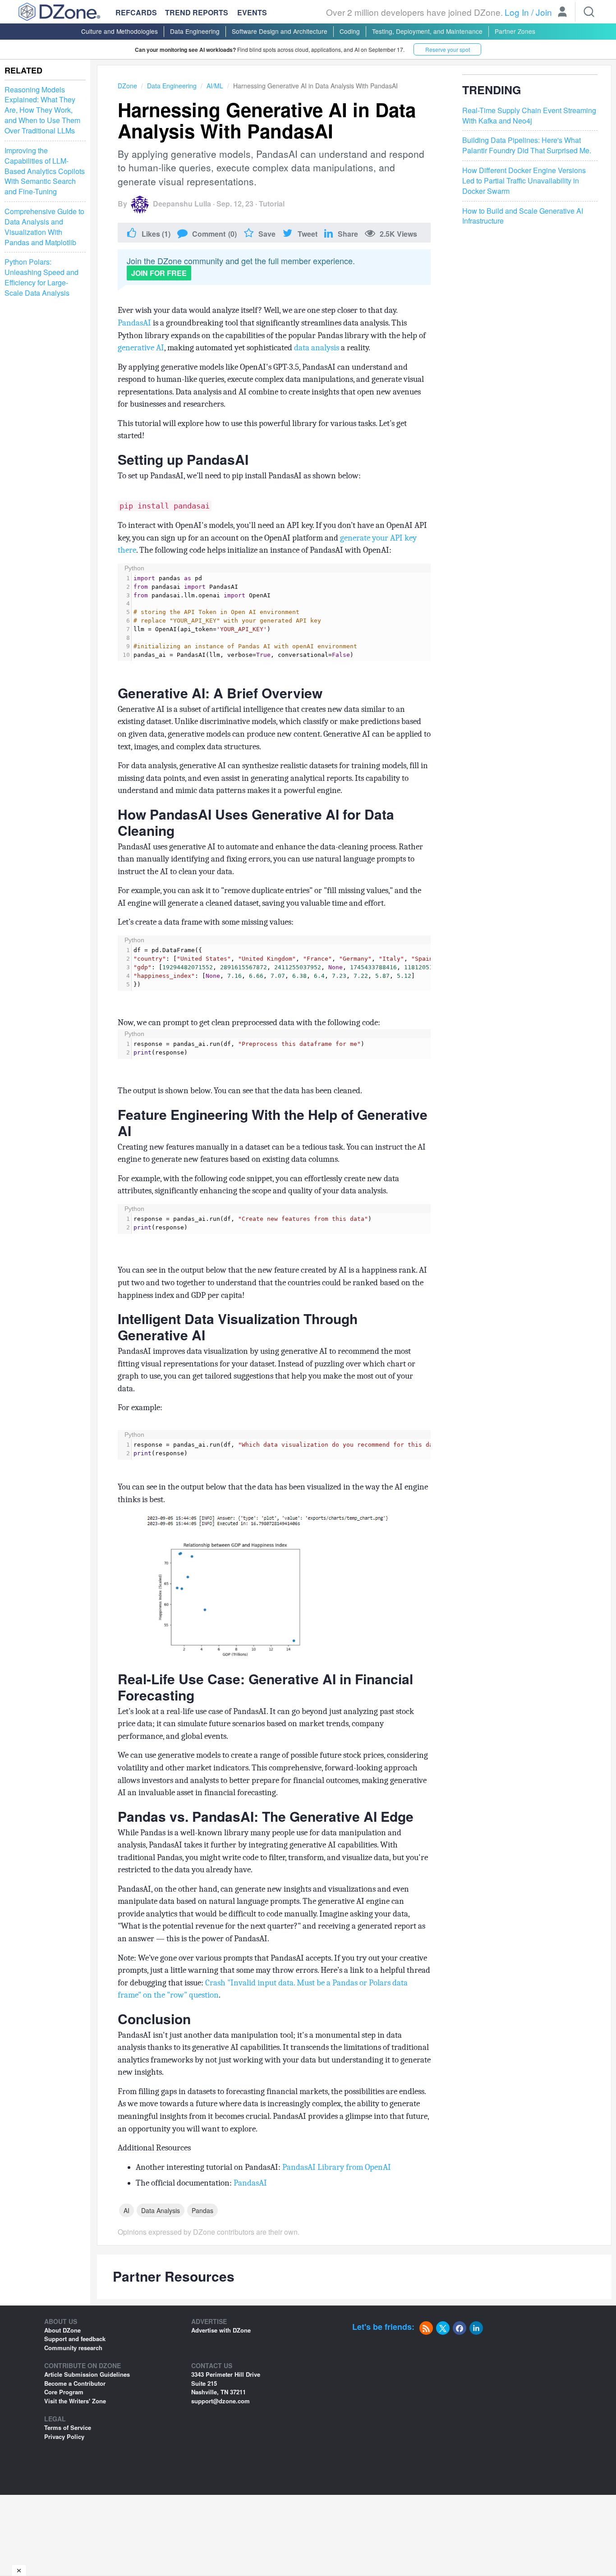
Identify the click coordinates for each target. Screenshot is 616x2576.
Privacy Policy (64, 2436)
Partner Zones (515, 31)
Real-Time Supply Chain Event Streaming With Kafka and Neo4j (529, 116)
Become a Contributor (75, 2383)
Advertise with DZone (221, 2330)
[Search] (589, 12)
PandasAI (134, 323)
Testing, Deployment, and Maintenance (427, 31)
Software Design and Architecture (280, 31)
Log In (517, 12)
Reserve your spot (448, 49)
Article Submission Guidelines (87, 2374)
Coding (350, 31)
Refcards (136, 12)
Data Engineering (195, 31)
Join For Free (159, 273)
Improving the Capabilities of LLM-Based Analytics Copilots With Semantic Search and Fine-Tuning (45, 171)
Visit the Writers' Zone (75, 2401)
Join (544, 12)
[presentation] (281, 617)
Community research (73, 2348)
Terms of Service (68, 2427)
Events (252, 13)
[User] (562, 13)
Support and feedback (75, 2339)
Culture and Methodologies (120, 31)
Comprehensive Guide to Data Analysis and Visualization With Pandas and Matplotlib (44, 227)
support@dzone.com (221, 2401)
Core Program (64, 2392)
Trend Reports (197, 12)
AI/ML (215, 86)
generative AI (141, 348)
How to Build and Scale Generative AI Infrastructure (523, 216)
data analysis (317, 348)
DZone (127, 86)
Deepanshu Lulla (182, 204)
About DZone (62, 2330)
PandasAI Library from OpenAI (337, 2167)
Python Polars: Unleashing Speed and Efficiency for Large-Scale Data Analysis (41, 278)
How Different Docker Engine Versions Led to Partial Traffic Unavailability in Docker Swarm (524, 181)
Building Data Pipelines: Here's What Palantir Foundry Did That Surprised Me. (527, 145)
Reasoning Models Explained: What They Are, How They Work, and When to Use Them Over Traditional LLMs (42, 110)
